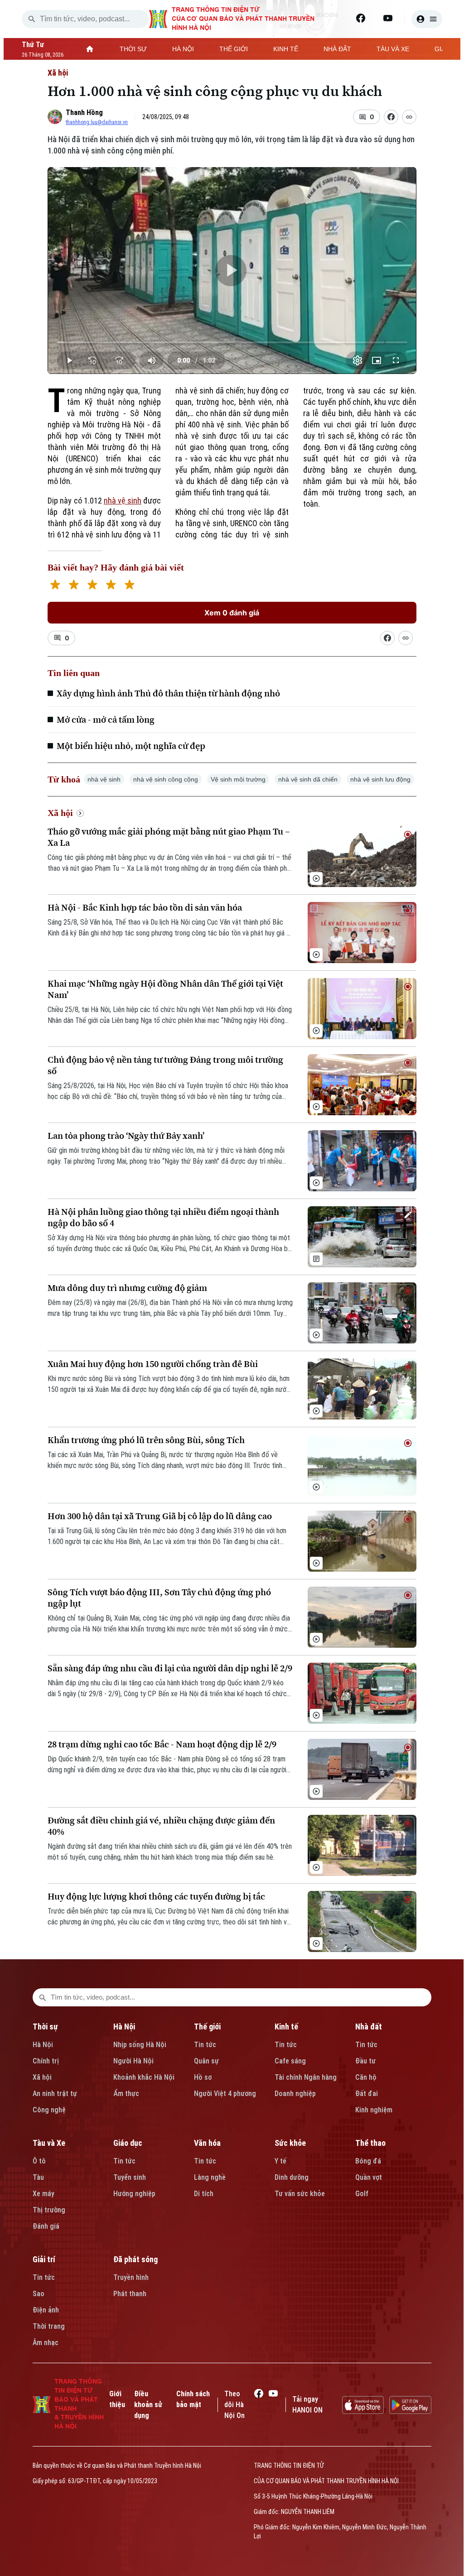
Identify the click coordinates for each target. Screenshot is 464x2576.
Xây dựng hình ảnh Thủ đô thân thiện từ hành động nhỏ (168, 693)
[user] (427, 19)
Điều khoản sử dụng (148, 2405)
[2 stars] (74, 586)
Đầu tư (365, 2061)
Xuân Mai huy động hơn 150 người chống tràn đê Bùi (153, 1364)
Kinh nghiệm (374, 2110)
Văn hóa (207, 2143)
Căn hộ (366, 2077)
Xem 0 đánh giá (232, 613)
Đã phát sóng (135, 2259)
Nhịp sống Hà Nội (140, 2045)
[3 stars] (92, 586)
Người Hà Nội (133, 2061)
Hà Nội (43, 2045)
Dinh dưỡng (292, 2177)
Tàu (38, 2177)
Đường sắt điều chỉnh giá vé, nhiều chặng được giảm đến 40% (161, 1826)
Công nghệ (49, 2110)
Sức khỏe (290, 2143)
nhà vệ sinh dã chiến (308, 779)
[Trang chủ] (90, 49)
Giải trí (44, 2259)
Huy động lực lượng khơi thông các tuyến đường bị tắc (156, 1897)
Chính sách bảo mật (193, 2399)
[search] (32, 19)
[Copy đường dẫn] (409, 117)
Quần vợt (369, 2177)
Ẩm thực (126, 2094)
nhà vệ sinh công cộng (166, 779)
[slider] (232, 342)
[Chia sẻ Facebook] (391, 117)
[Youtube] (388, 18)
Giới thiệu (117, 2399)
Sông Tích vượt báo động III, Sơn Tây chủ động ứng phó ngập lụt (159, 1598)
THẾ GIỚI (234, 49)
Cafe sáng (290, 2061)
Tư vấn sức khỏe (300, 2194)
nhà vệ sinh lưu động (380, 779)
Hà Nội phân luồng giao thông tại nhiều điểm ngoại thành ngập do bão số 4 (163, 1218)
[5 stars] (129, 586)
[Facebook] (361, 18)
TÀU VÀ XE (393, 49)
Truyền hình (131, 2277)
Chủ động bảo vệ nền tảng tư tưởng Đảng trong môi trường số (165, 1065)
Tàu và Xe (49, 2143)
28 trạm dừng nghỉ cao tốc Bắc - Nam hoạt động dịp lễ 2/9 (162, 1744)
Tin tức (205, 2045)
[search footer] (43, 1997)
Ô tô (39, 2161)
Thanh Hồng (84, 113)
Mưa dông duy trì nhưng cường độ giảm (127, 1288)
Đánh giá (46, 2226)
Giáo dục (128, 2143)
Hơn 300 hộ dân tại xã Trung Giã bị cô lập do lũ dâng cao (160, 1516)
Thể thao (370, 2143)
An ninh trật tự (55, 2094)
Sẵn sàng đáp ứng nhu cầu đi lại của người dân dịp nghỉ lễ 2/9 (170, 1668)
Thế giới (207, 2027)
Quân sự (206, 2061)
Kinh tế (286, 2027)
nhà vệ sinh (123, 501)
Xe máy (43, 2194)
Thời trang (49, 2326)
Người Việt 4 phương (225, 2094)
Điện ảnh (46, 2310)
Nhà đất (369, 2027)
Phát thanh (130, 2294)
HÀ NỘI (183, 49)
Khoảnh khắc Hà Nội (144, 2077)
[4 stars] (111, 586)
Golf (362, 2194)
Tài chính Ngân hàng (306, 2077)
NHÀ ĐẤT (337, 49)
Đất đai (367, 2094)
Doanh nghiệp (295, 2094)
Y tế (280, 2161)
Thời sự (45, 2027)
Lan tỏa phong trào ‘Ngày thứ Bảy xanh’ (126, 1136)
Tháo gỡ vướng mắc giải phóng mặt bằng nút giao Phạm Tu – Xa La (169, 837)
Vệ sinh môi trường (238, 779)
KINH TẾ (286, 49)
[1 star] (55, 586)
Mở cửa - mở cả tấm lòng (106, 720)
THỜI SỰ (133, 49)
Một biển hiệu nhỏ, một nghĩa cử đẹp (131, 746)
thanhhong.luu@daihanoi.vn (97, 122)
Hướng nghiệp (134, 2194)
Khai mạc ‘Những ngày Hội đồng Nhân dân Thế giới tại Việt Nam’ (165, 989)
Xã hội (58, 73)
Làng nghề (210, 2177)
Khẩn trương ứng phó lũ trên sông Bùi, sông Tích (146, 1440)
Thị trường (49, 2210)
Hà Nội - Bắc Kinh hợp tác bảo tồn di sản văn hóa (145, 908)
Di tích (204, 2194)
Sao (39, 2294)
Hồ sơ (203, 2077)
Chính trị (46, 2061)
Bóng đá (368, 2161)
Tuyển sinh (130, 2177)
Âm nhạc (46, 2343)
